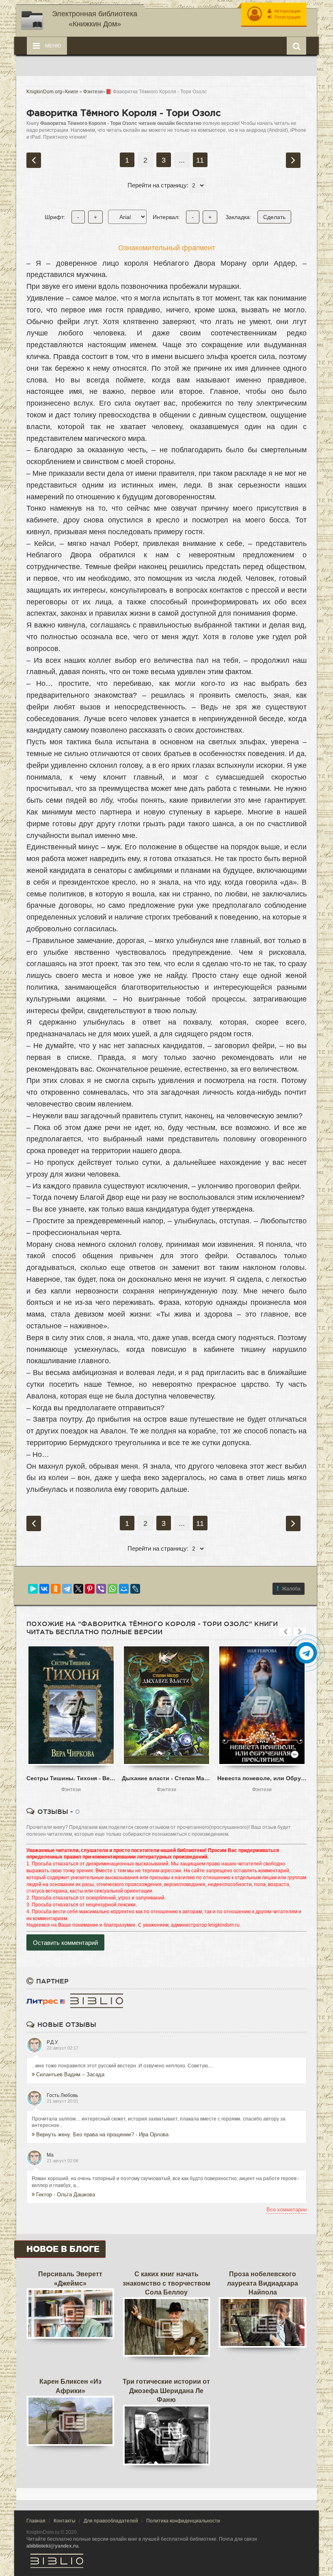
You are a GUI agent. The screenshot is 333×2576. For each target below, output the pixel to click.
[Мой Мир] (124, 1589)
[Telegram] (67, 1589)
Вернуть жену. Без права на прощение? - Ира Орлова (102, 2134)
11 (200, 160)
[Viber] (101, 1589)
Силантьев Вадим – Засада (70, 2074)
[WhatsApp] (112, 1589)
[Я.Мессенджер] (33, 1589)
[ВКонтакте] (44, 1589)
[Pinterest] (90, 1589)
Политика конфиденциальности (183, 2521)
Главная (36, 2521)
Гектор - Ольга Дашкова (66, 2195)
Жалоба (291, 1589)
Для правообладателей (111, 2521)
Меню (52, 46)
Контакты (65, 2521)
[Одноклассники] (56, 1589)
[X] (78, 1589)
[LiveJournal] (135, 1589)
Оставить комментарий (65, 1943)
